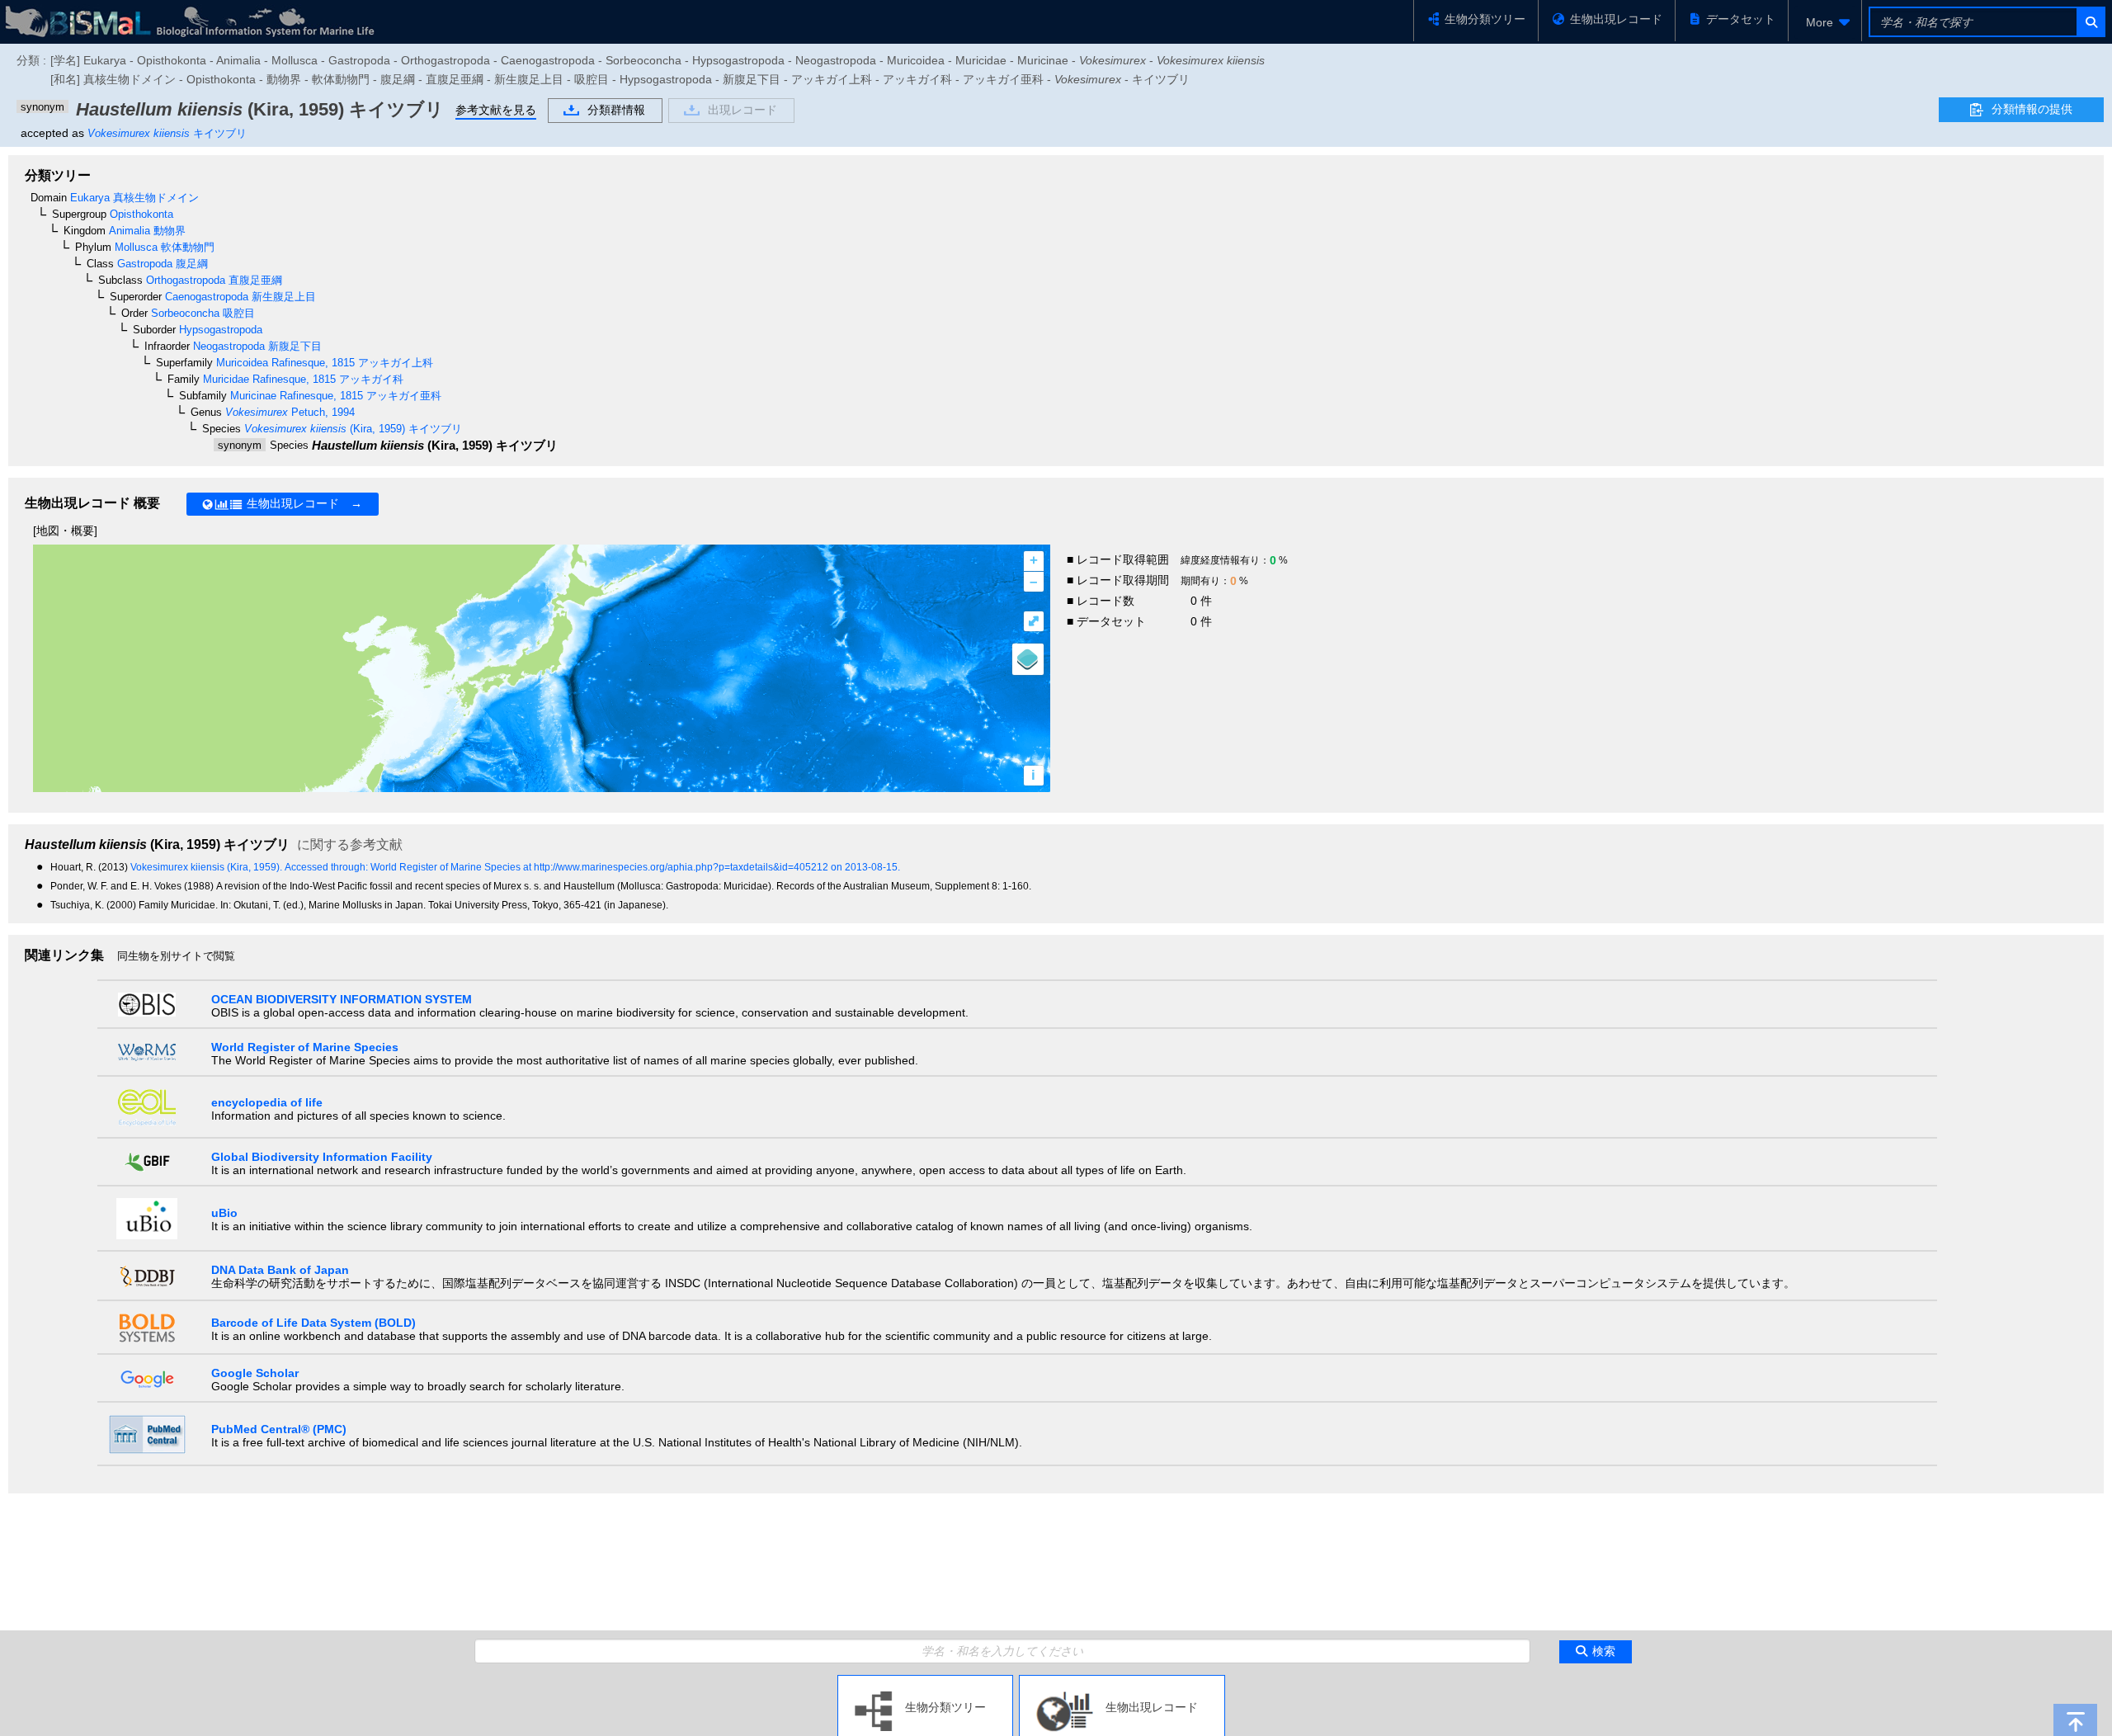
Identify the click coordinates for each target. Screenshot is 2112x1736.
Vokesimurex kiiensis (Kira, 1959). (207, 867)
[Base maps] (1028, 659)
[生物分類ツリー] (925, 1682)
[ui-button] (2090, 22)
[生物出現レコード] (1122, 1682)
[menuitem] (1825, 22)
